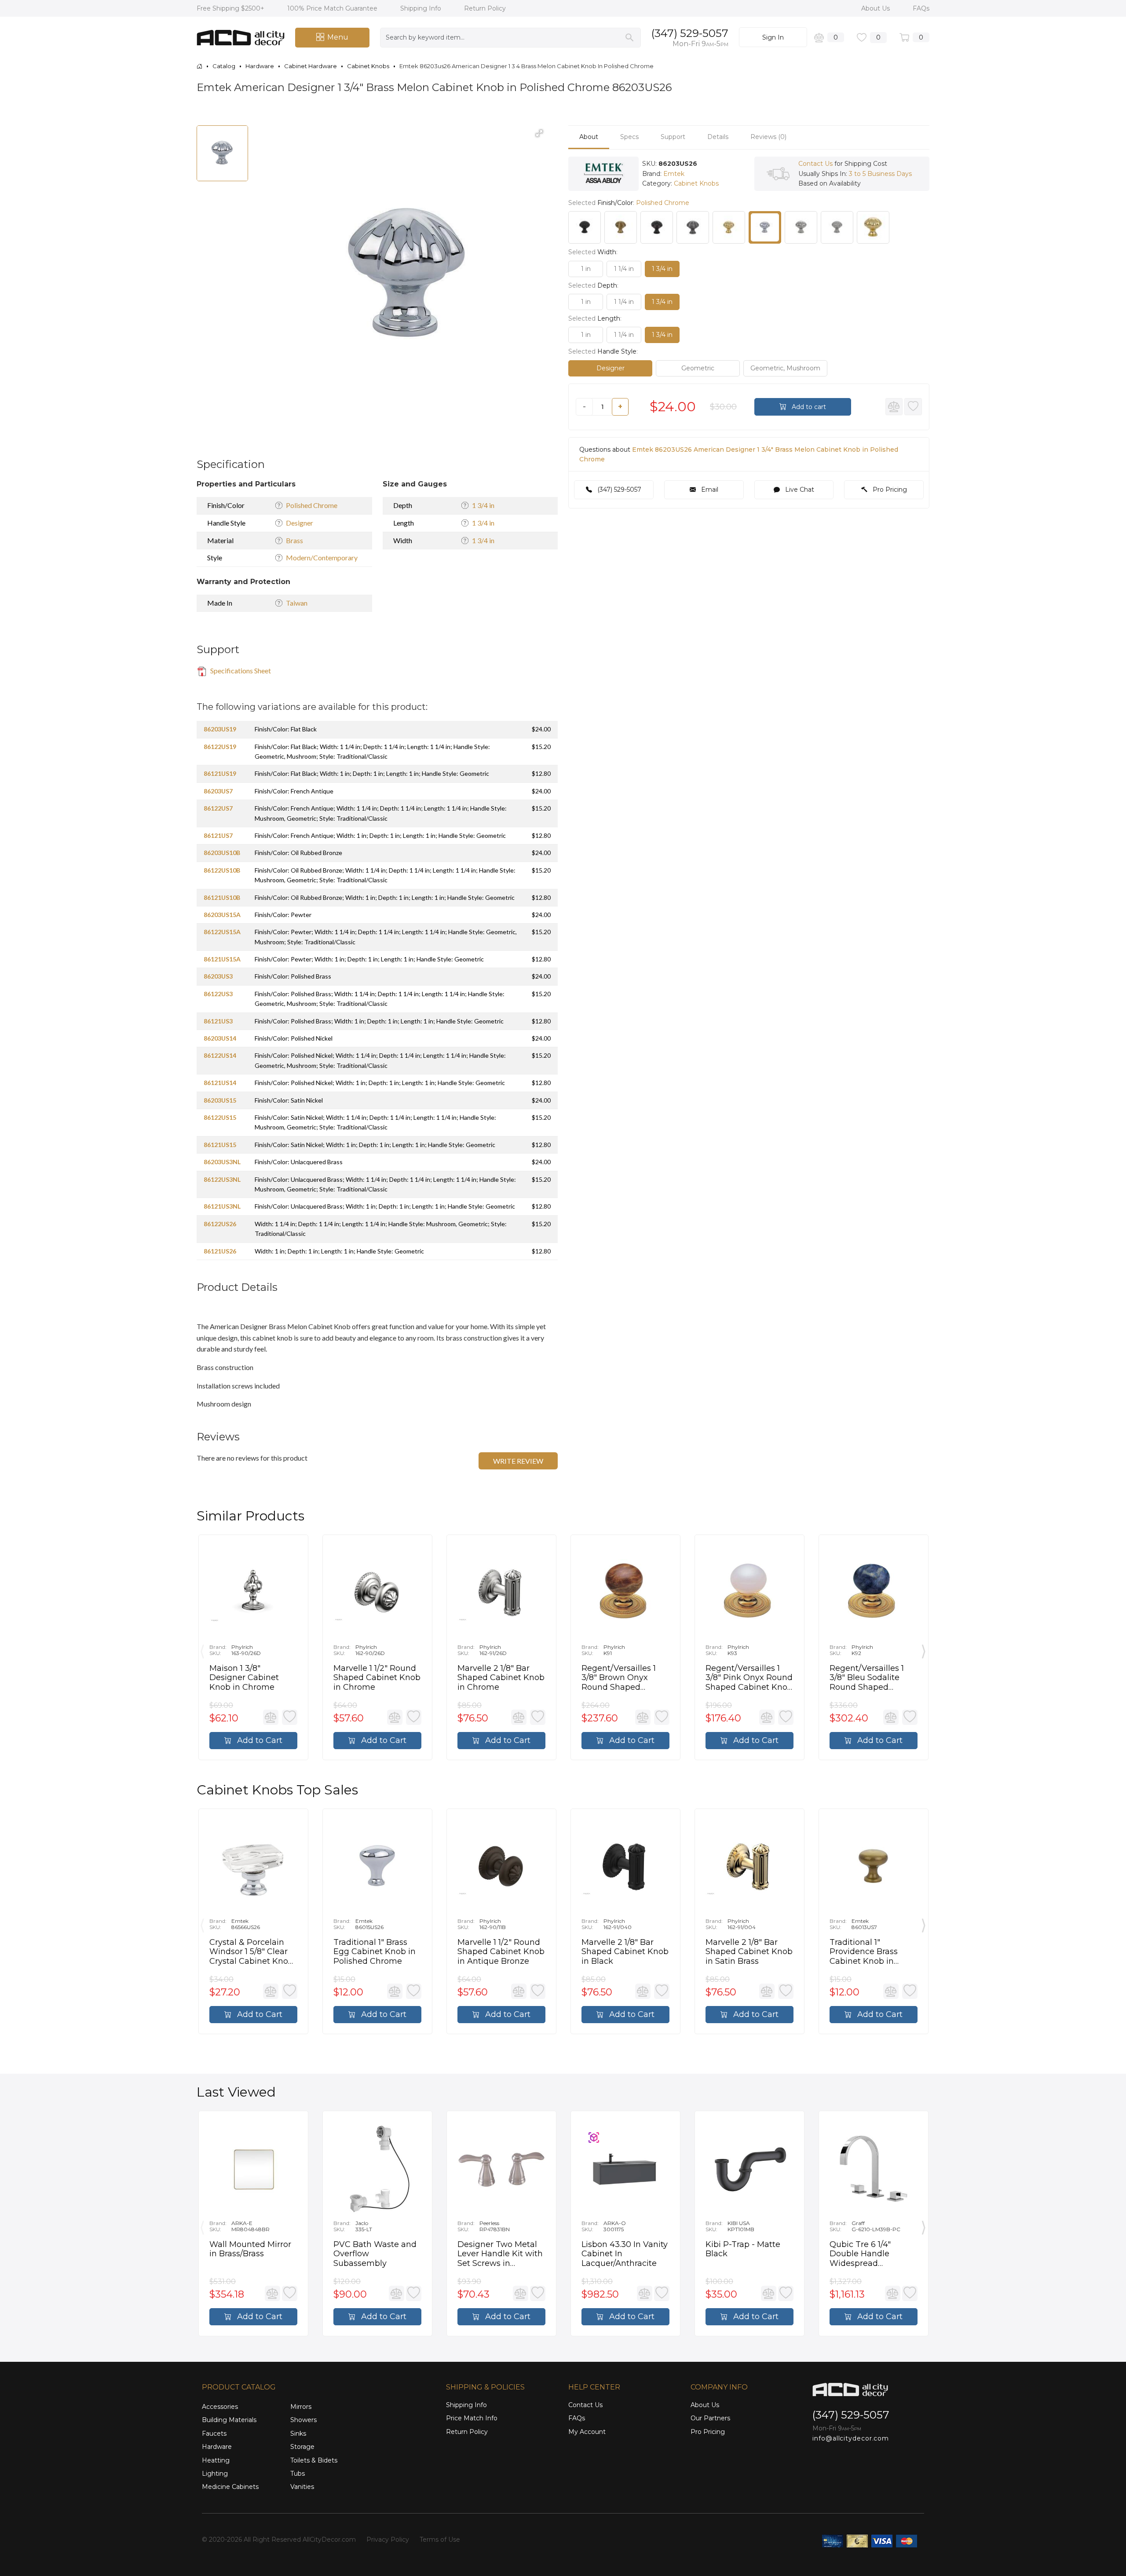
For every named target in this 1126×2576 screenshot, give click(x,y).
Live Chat (799, 490)
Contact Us (815, 164)
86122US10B (222, 870)
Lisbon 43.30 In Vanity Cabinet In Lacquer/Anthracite (625, 2254)
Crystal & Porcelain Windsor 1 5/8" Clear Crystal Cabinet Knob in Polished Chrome (251, 1952)
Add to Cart (259, 1740)
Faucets (214, 2433)
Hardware (217, 2447)
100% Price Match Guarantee (333, 8)
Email (709, 490)
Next (924, 1649)
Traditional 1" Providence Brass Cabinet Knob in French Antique (864, 1952)
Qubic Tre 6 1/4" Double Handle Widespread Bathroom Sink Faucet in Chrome (865, 2254)
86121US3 (218, 1021)
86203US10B (222, 853)
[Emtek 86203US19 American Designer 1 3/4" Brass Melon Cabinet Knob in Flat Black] (585, 227)
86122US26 (220, 1224)
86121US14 (220, 1083)
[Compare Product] (894, 407)
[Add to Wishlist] (913, 407)
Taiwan (297, 603)
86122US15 (220, 1117)
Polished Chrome (312, 505)
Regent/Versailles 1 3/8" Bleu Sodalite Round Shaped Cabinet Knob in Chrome (867, 1678)
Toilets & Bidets (314, 2460)
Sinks (298, 2433)
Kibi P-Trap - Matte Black (743, 2249)
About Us (876, 8)
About (589, 137)
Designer (300, 523)
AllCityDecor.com (329, 2539)
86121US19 (220, 773)
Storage (302, 2447)
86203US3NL (222, 1162)
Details (718, 137)
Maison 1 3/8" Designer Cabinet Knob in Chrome (244, 1678)
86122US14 (220, 1055)
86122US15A (222, 932)
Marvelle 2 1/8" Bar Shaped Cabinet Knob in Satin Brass (749, 1952)
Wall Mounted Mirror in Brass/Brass (250, 2249)
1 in (586, 269)
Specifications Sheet (240, 670)
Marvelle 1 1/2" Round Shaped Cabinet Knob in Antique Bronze (501, 1952)
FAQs (921, 8)
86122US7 (218, 808)
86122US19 (220, 747)
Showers (303, 2420)
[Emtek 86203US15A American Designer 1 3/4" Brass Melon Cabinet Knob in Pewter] (693, 227)
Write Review (518, 1461)
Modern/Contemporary (322, 557)
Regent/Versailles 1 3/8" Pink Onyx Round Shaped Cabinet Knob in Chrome (749, 1678)
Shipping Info (422, 8)
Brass (294, 540)
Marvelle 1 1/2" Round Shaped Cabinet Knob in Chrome (377, 1678)
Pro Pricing (889, 490)
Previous (202, 1649)
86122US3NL (222, 1179)
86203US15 (220, 1100)
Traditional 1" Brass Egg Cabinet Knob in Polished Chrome (375, 1952)
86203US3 (218, 976)
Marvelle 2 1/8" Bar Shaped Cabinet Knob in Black (625, 1952)
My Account (587, 2432)
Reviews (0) (768, 137)
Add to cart (808, 407)
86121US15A (222, 959)
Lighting (215, 2474)
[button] (539, 133)
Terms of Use (440, 2539)
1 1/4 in (624, 269)
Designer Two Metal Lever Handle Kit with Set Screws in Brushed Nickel (500, 2254)
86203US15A (222, 915)
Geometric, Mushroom (785, 368)
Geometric (698, 368)
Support (673, 137)
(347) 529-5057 (690, 33)
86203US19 (220, 729)
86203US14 (220, 1038)
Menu (338, 37)
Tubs (298, 2474)
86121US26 (220, 1251)
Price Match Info (472, 2418)
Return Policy (485, 8)
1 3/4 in (483, 505)
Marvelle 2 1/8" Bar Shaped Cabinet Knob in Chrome (501, 1678)
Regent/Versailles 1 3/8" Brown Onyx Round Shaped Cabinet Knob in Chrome (619, 1678)
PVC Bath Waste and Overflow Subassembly (375, 2254)
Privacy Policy (388, 2539)
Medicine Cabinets (230, 2487)
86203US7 (218, 791)
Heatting (216, 2460)
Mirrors (301, 2407)
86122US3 (218, 994)
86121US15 (220, 1145)
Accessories (220, 2407)
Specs (629, 137)
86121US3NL (222, 1206)
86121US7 (218, 835)
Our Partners (710, 2418)
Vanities (302, 2487)
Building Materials (229, 2420)
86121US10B (222, 897)
